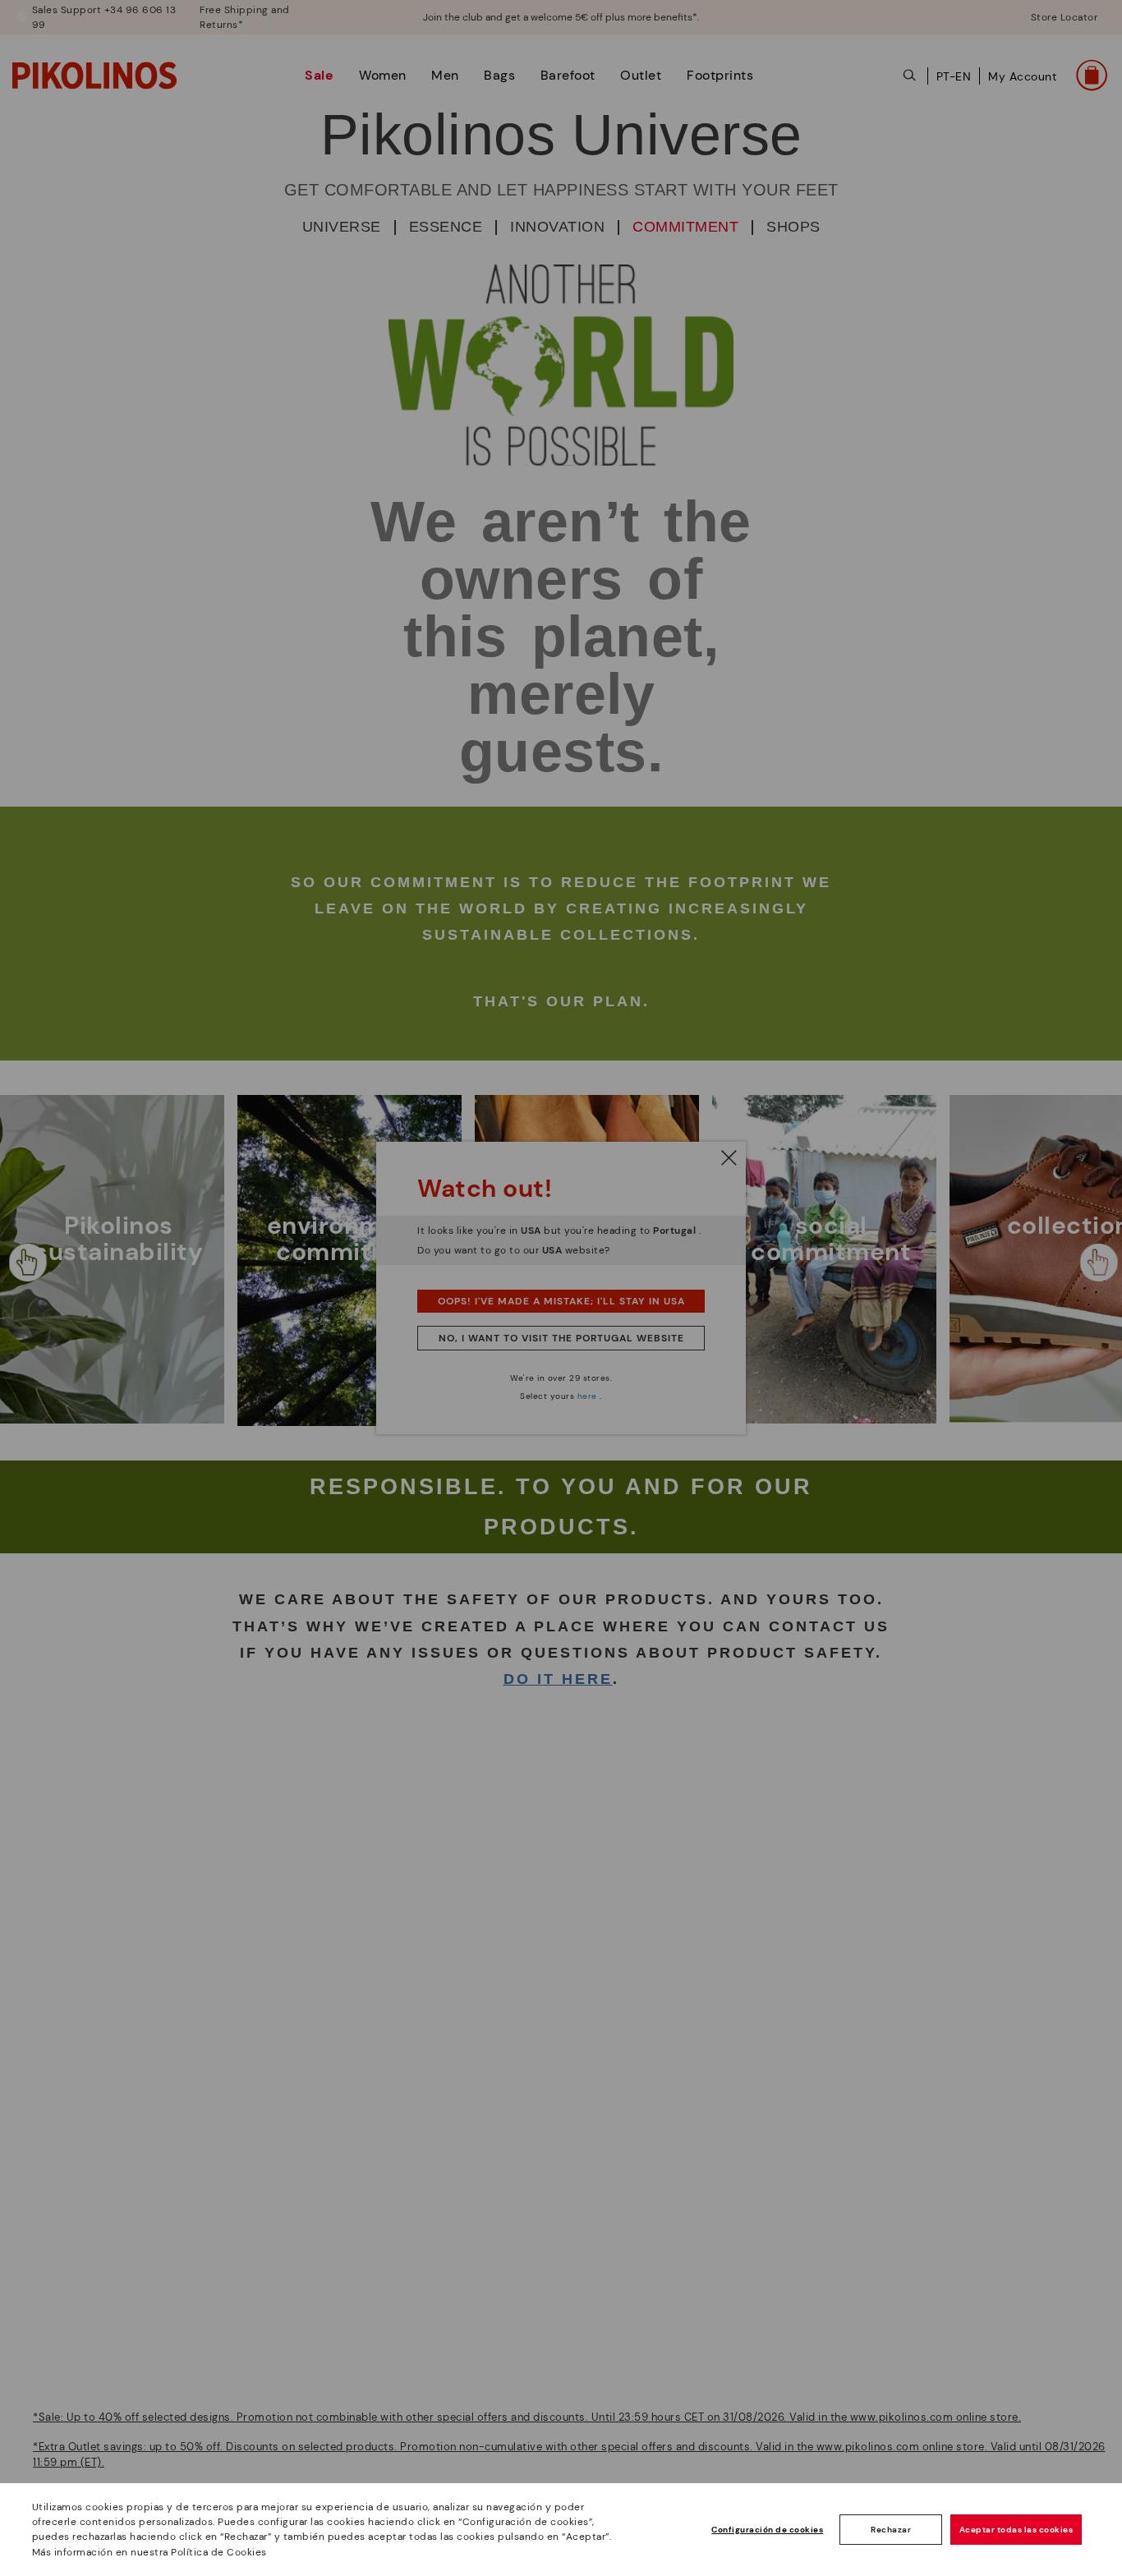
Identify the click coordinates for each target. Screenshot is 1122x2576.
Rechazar (891, 2530)
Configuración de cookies (767, 2530)
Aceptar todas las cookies (1016, 2530)
